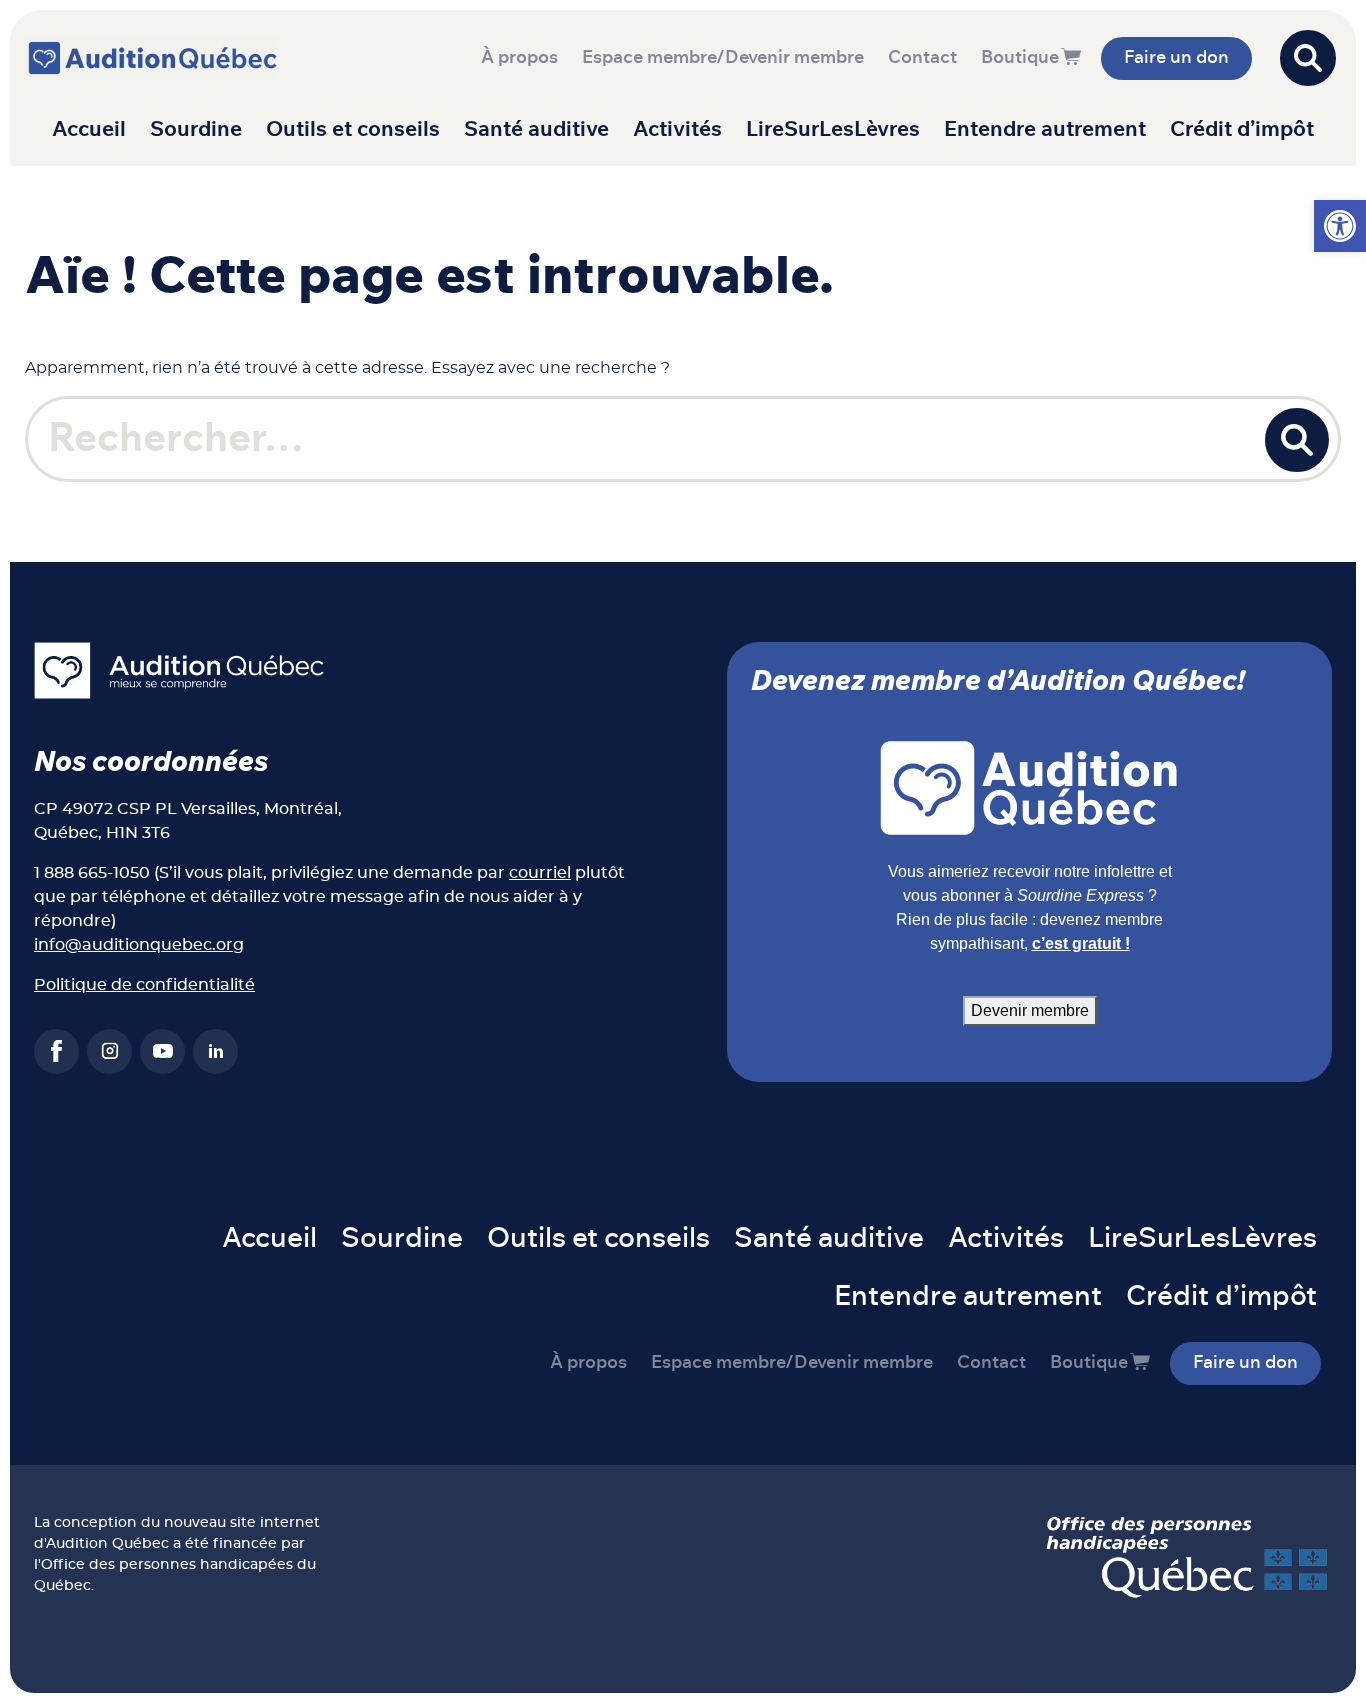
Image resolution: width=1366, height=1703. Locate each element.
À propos (519, 58)
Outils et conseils (353, 129)
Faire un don (1176, 58)
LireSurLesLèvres (833, 129)
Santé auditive (536, 129)
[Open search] (1308, 58)
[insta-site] (109, 1051)
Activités (677, 129)
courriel (540, 873)
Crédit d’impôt (1242, 129)
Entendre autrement (1045, 129)
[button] (1340, 226)
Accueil (89, 129)
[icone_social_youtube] (162, 1051)
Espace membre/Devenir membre (723, 58)
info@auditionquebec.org (139, 945)
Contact (922, 58)
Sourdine (196, 129)
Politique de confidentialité (144, 985)
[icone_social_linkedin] (215, 1051)
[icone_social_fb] (56, 1051)
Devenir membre (1030, 1010)
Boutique (1020, 58)
